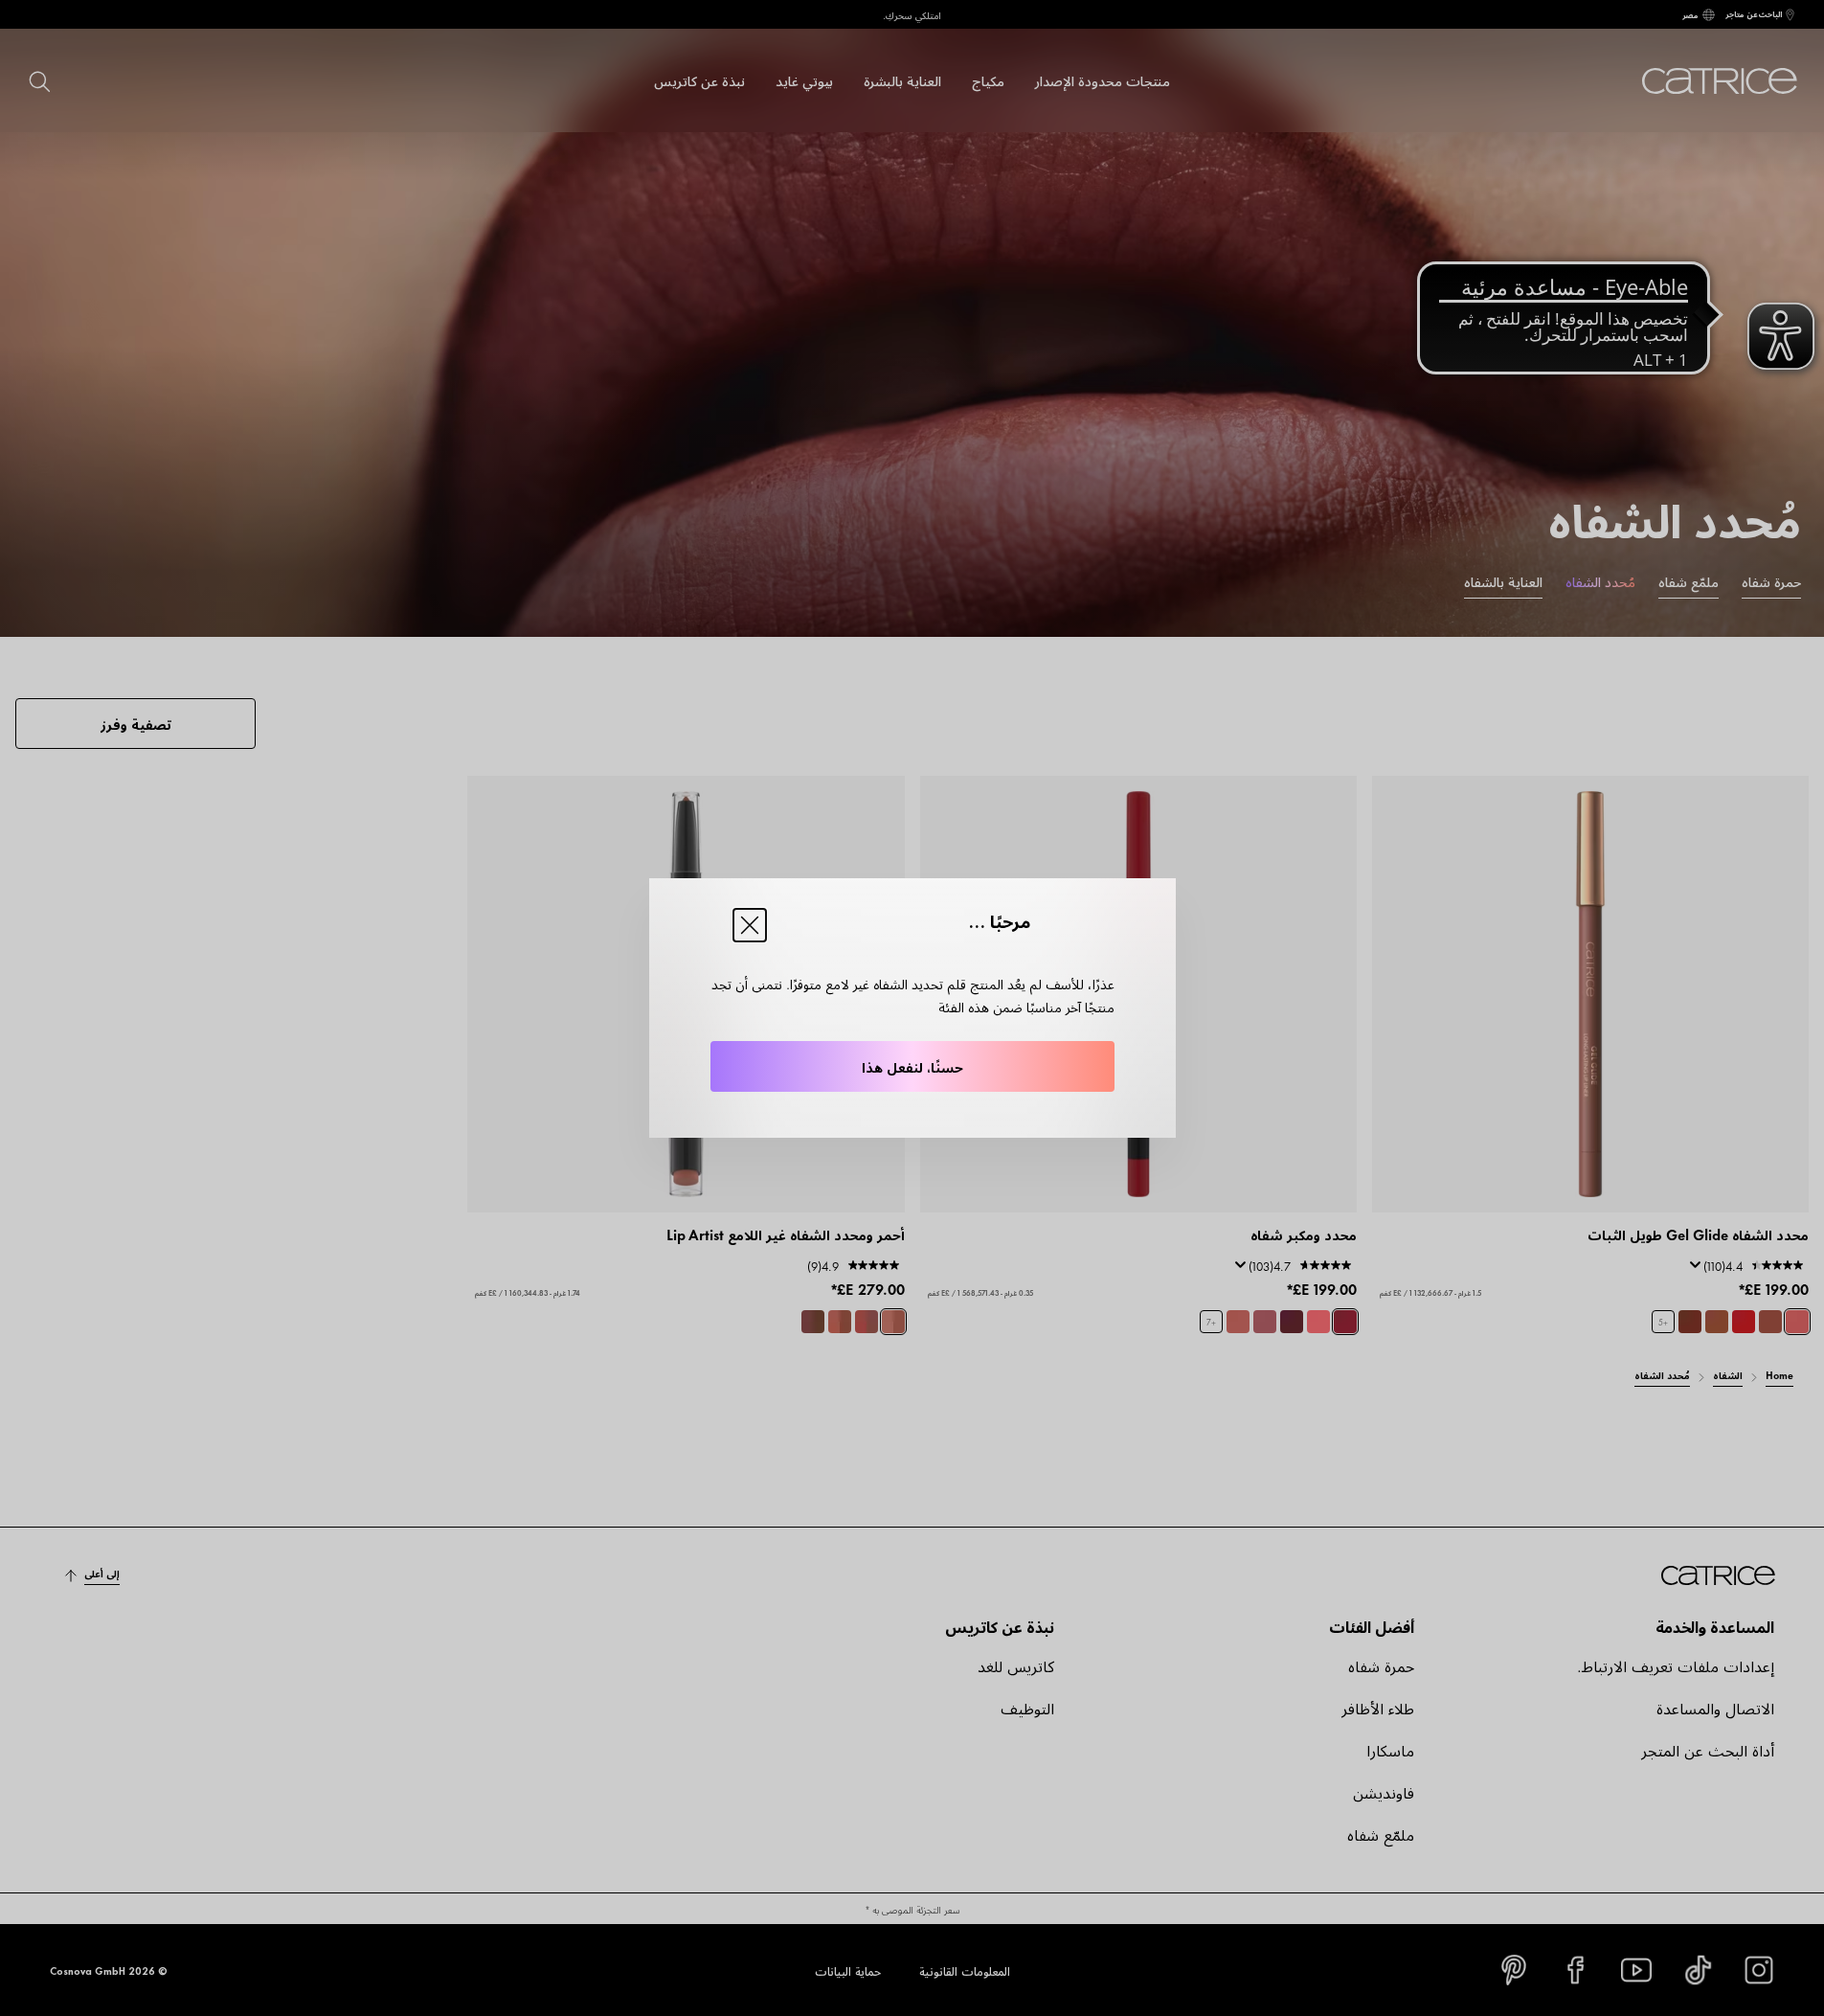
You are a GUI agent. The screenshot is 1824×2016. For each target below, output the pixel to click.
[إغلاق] (750, 925)
